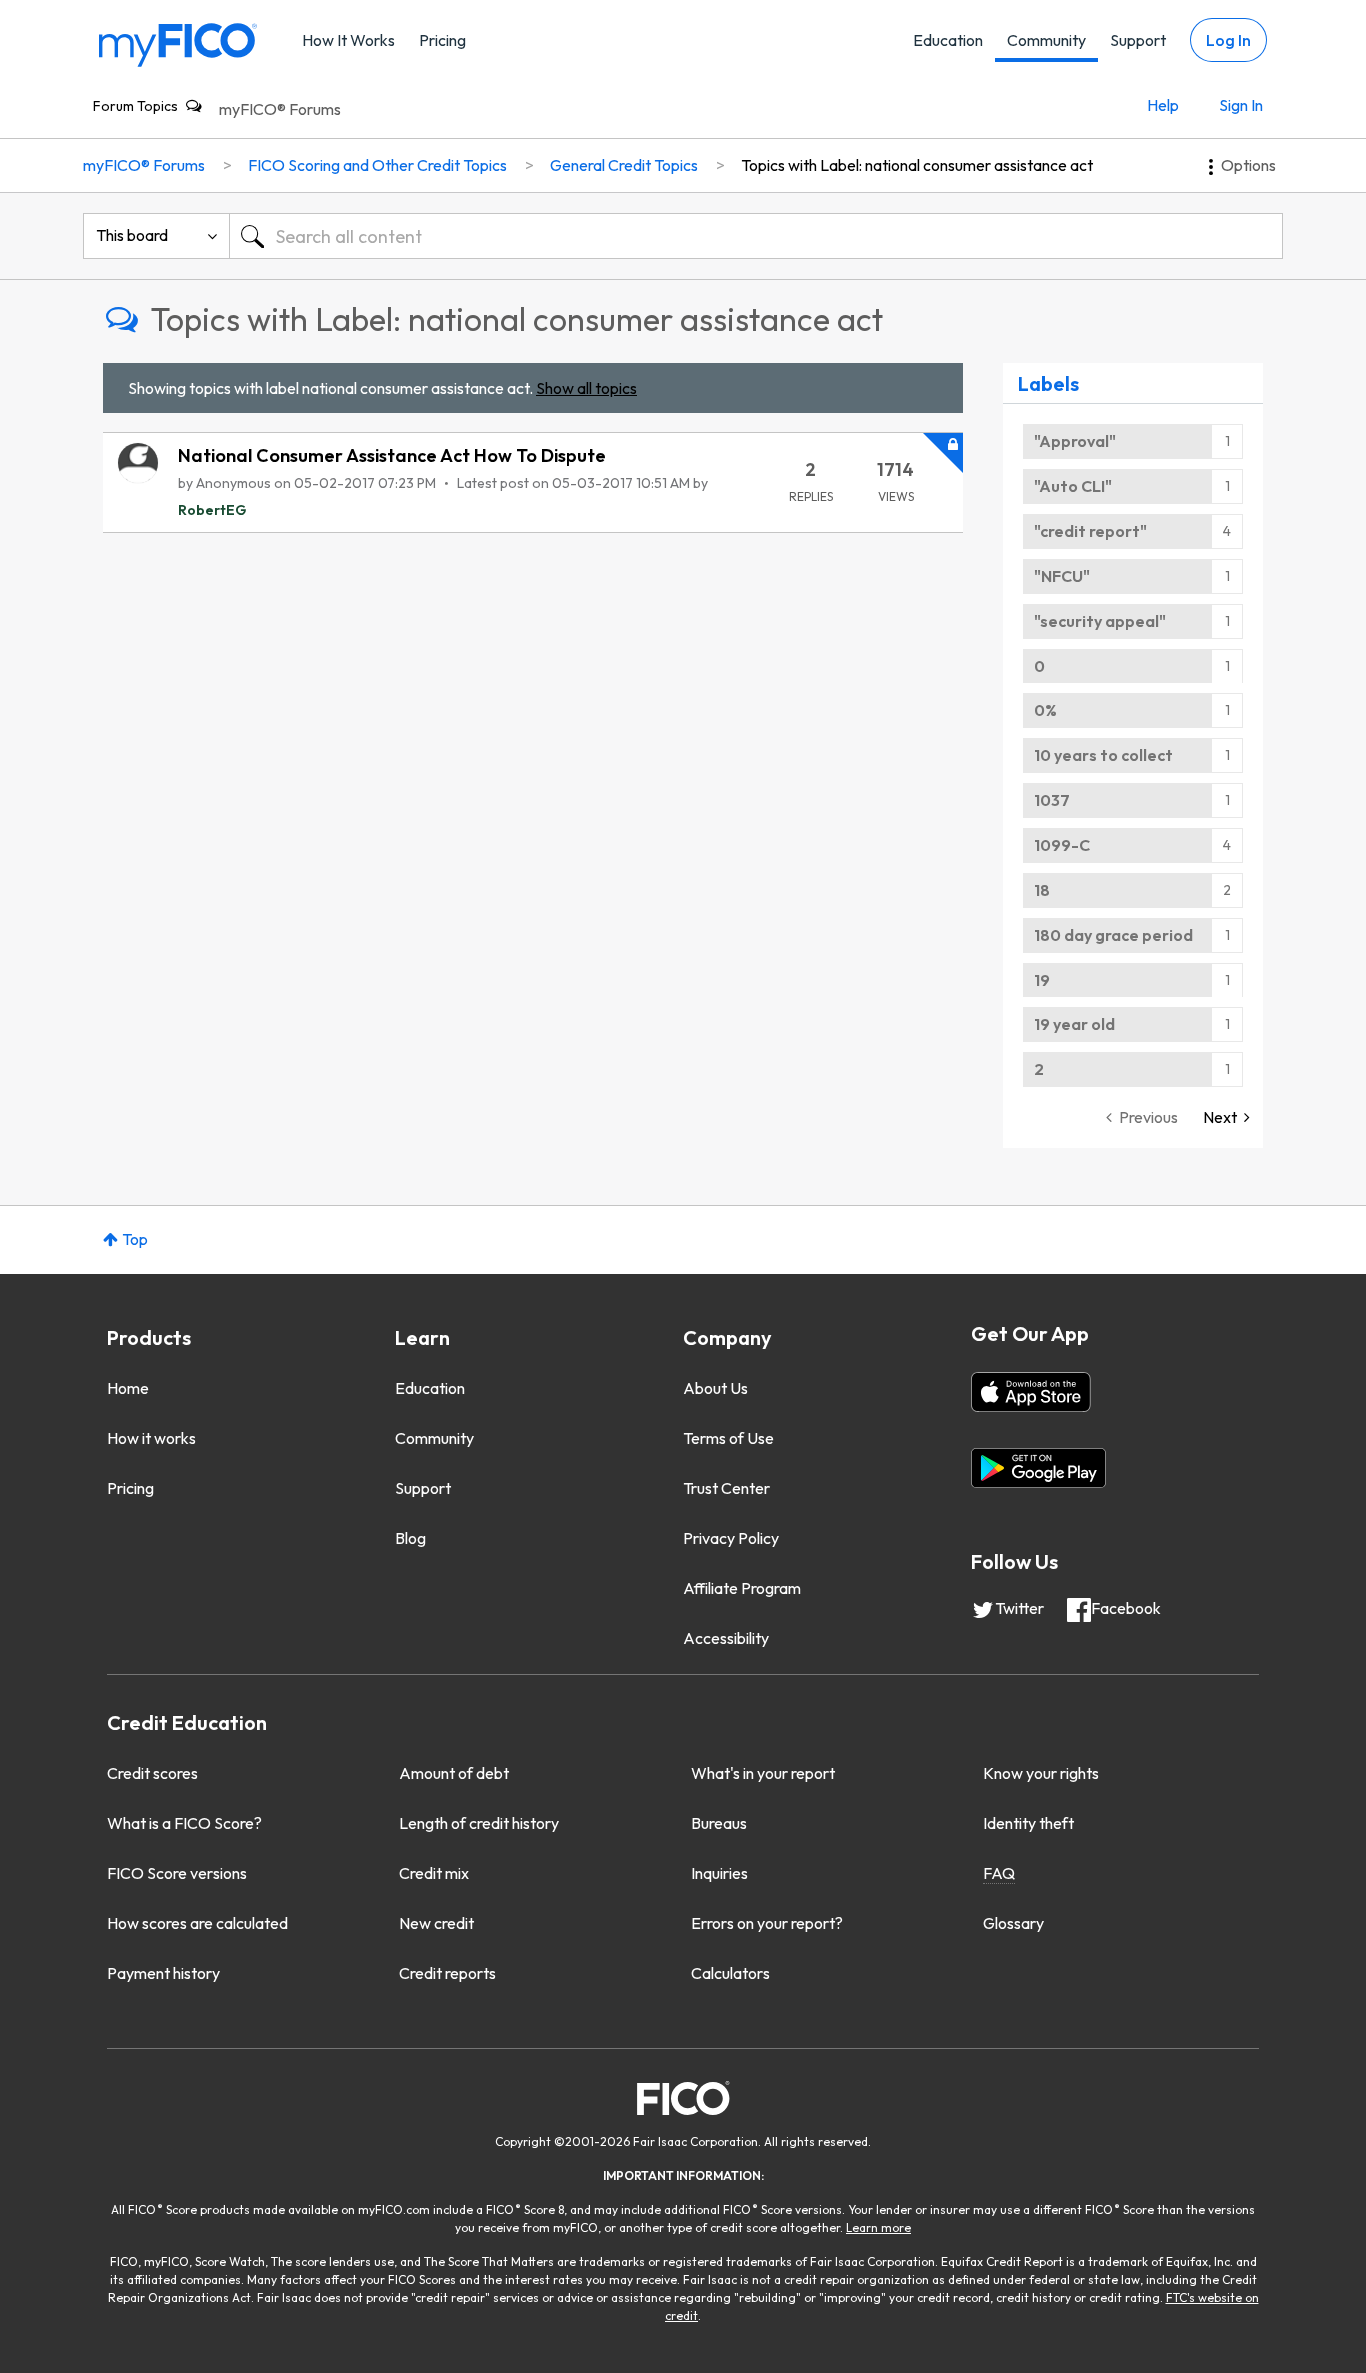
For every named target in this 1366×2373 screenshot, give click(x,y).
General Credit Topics (624, 165)
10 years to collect (1103, 755)
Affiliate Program (742, 1588)
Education (948, 40)
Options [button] (1248, 165)
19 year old (1074, 1024)
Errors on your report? (767, 1923)
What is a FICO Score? (184, 1823)
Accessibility (726, 1638)
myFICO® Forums (280, 109)
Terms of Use (728, 1438)
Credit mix (434, 1873)
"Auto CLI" (1073, 486)
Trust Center (726, 1488)
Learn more (878, 2227)
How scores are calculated (197, 1923)
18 (1042, 890)
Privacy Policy (731, 1538)
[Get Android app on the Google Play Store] (1038, 1468)
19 (1042, 980)
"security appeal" (1100, 621)
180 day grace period (1113, 935)
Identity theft (1028, 1823)
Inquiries (719, 1873)
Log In (1228, 40)
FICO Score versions (177, 1873)
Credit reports (447, 1973)
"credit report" (1090, 531)
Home (128, 1388)
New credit (436, 1923)
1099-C (1062, 845)
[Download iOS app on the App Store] (1031, 1392)
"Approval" (1075, 441)
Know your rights (1041, 1773)
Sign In (1241, 105)
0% (1045, 710)
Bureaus (719, 1823)
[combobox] (756, 236)
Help (1163, 105)
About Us (715, 1388)
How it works (151, 1438)
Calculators (730, 1973)
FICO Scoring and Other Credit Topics (377, 165)
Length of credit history (479, 1823)
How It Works (348, 40)
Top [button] (135, 1239)
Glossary (1013, 1923)
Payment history (163, 1973)
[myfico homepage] (178, 43)
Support (1138, 40)
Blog (410, 1538)
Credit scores (152, 1773)
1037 (1052, 800)
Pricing (442, 40)
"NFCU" (1062, 576)
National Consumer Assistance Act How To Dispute (392, 455)
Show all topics (586, 388)
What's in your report (763, 1773)
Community (1046, 40)
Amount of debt (454, 1773)
